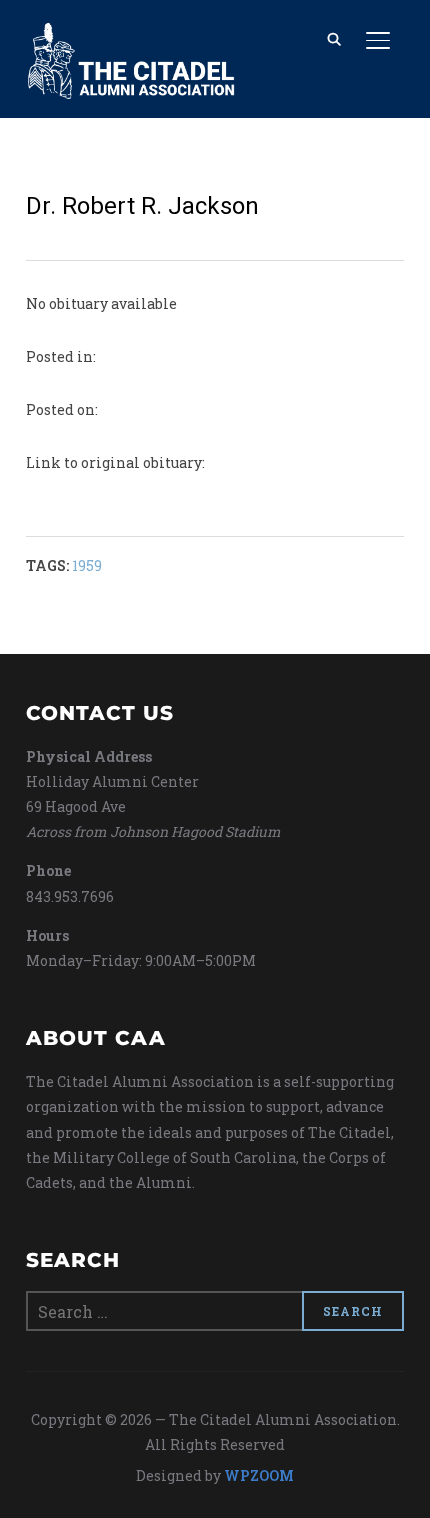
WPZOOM (259, 1475)
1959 (87, 565)
